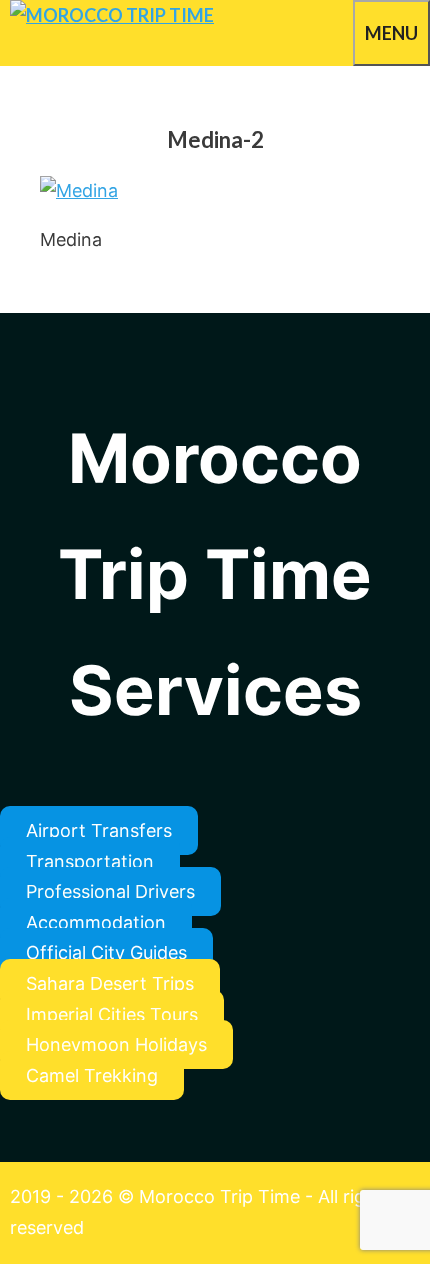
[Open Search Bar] (343, 30)
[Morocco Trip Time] (112, 15)
